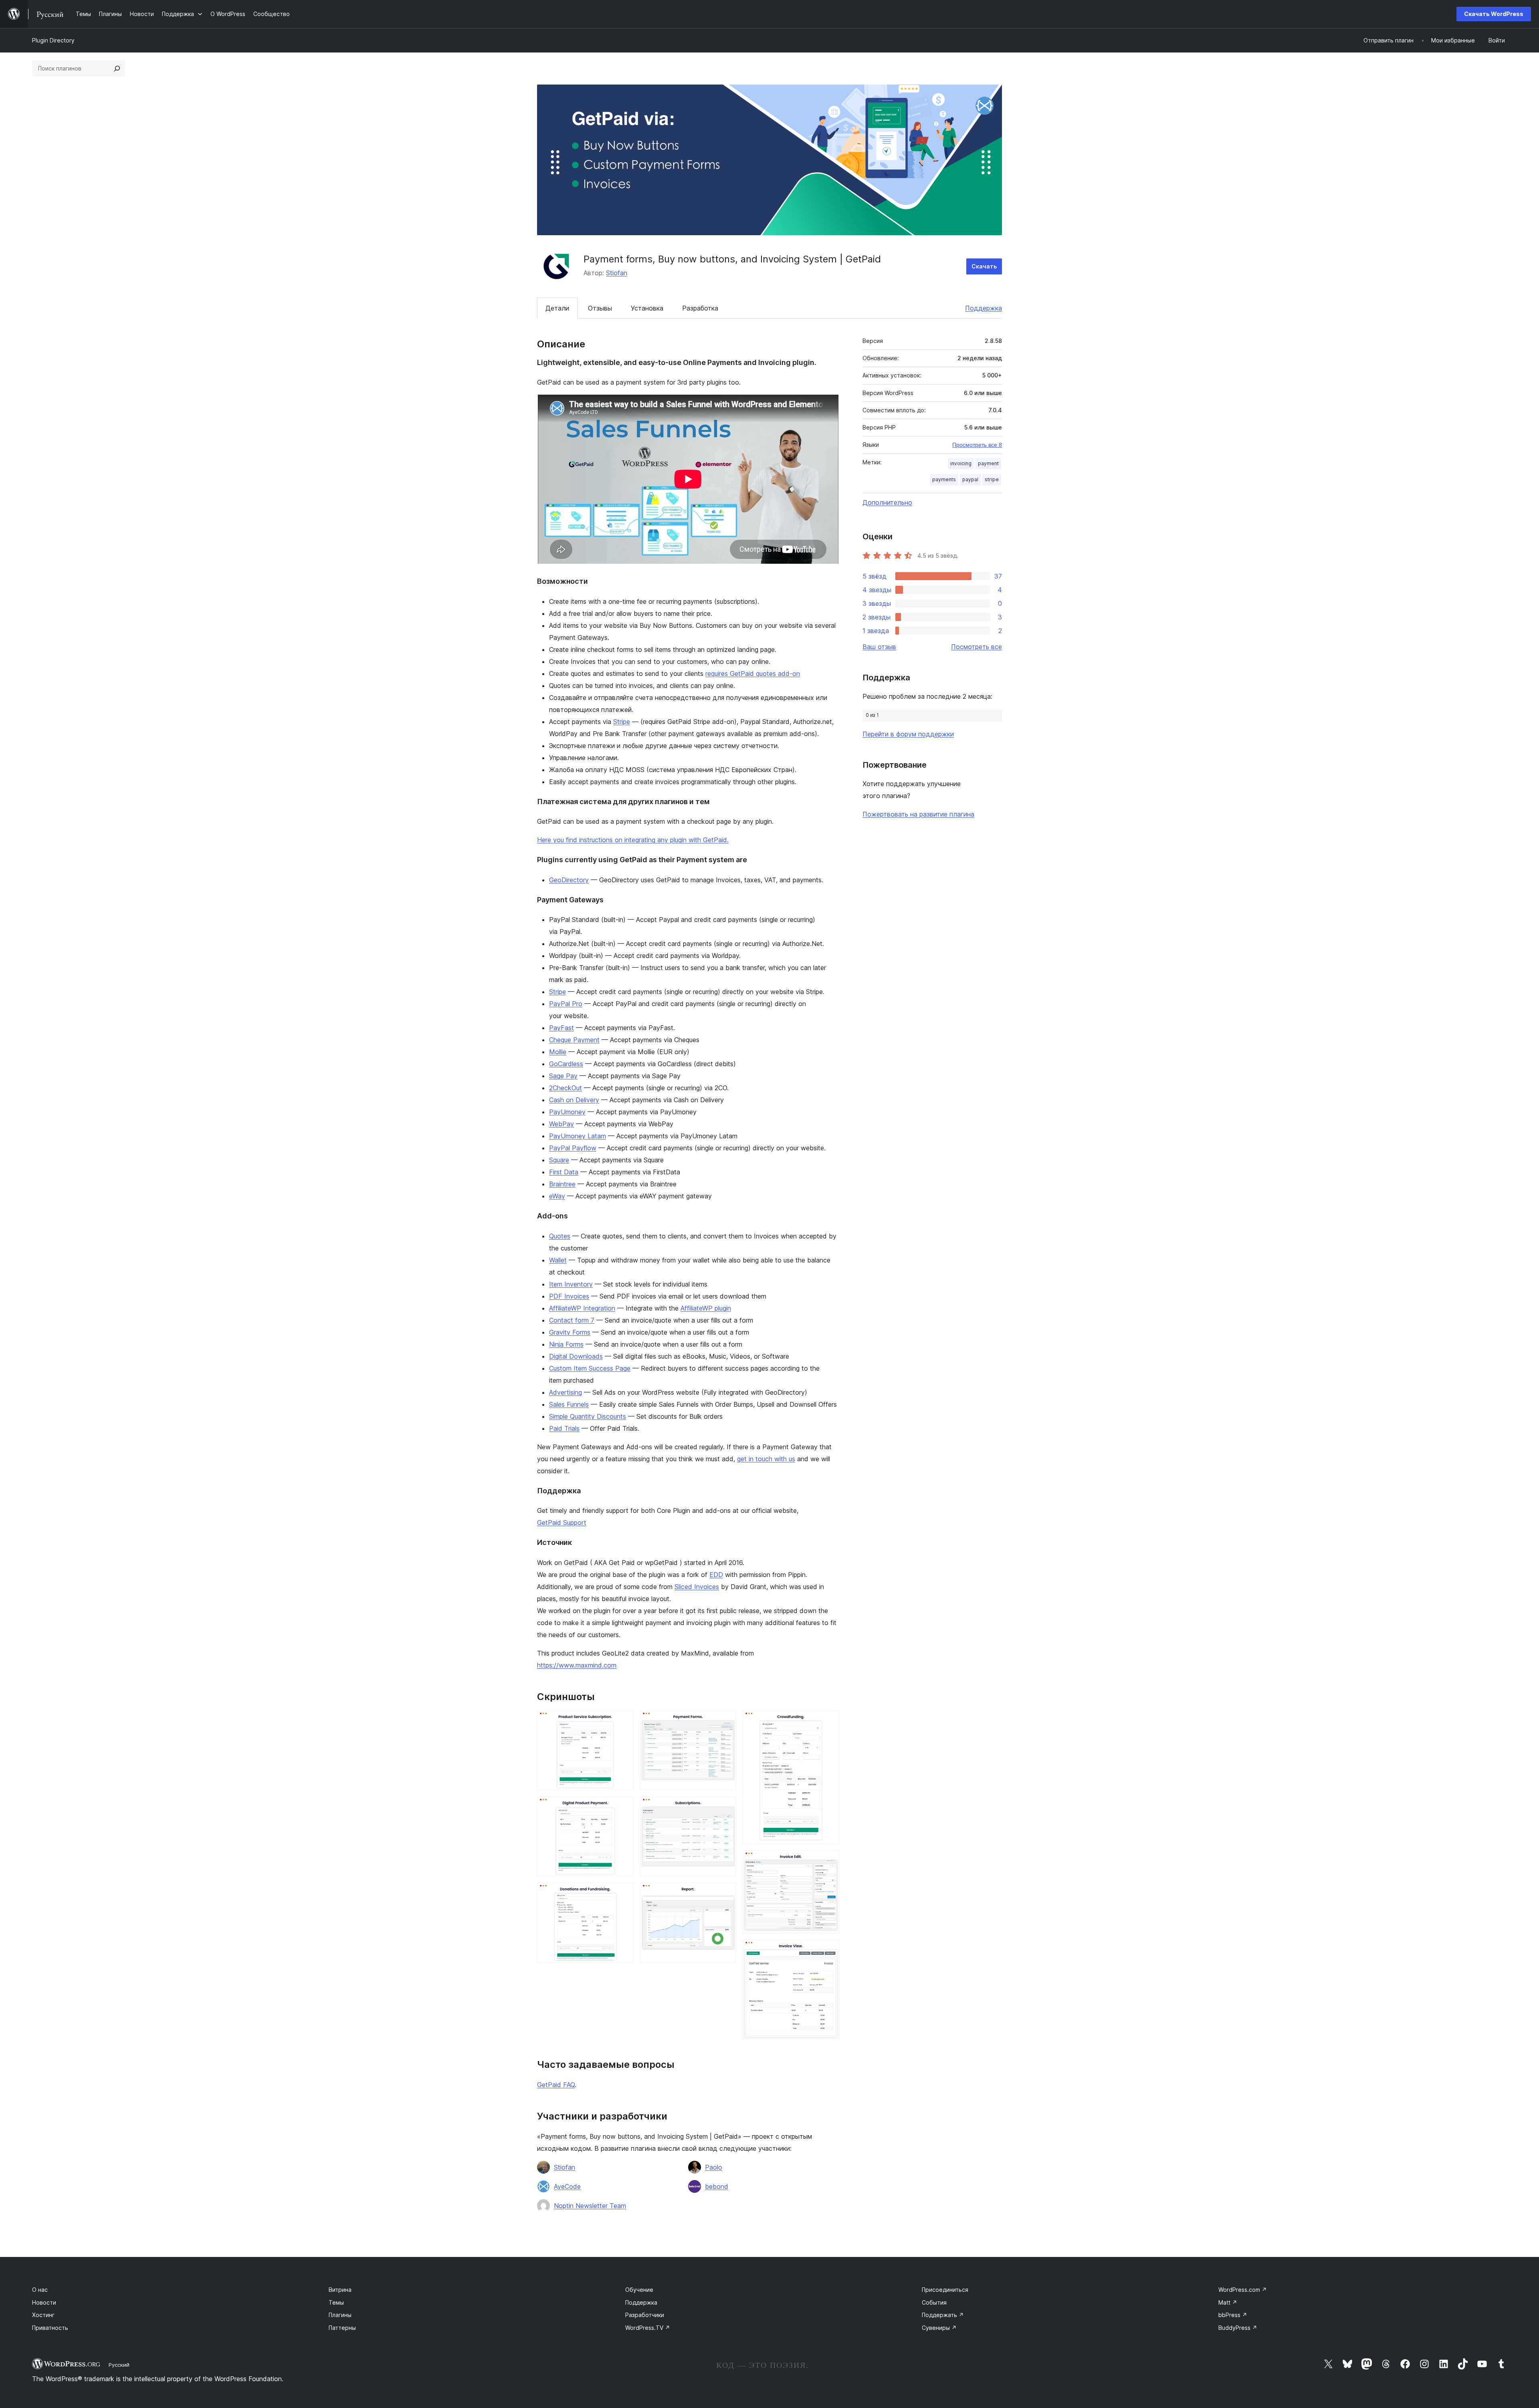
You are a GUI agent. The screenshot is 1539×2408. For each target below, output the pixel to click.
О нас (40, 2290)
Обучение (639, 2290)
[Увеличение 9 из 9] (828, 1950)
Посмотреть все (977, 647)
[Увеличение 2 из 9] (623, 1807)
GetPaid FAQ (556, 2085)
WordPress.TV (648, 2328)
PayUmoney (567, 1112)
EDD (716, 1575)
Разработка (700, 308)
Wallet (558, 1260)
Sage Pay (563, 1076)
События (934, 2302)
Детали (557, 308)
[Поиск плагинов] (117, 69)
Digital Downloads (576, 1356)
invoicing (961, 463)
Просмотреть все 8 (977, 445)
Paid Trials (564, 1428)
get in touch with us (766, 1459)
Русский (119, 2365)
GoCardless (566, 1064)
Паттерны (342, 2328)
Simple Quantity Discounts (588, 1416)
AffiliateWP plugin (706, 1308)
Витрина (340, 2290)
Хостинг (43, 2315)
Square (559, 1160)
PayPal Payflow (573, 1148)
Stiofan (617, 273)
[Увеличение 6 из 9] (725, 1894)
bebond (717, 2186)
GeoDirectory (569, 880)
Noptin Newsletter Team (590, 2206)
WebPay (561, 1124)
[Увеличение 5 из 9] (725, 1807)
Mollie (558, 1052)
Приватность (50, 2328)
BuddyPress (1238, 2328)
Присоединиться (945, 2290)
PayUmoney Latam (578, 1136)
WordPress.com (1243, 2290)
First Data (564, 1172)
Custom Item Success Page (590, 1368)
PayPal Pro (566, 1004)
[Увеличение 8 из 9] (828, 1861)
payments (944, 479)
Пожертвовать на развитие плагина (918, 814)
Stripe (622, 722)
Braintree (562, 1184)
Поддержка (984, 308)
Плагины (340, 2315)
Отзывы (600, 308)
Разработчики (645, 2315)
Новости (44, 2302)
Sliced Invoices (697, 1587)
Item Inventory (571, 1284)
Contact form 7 (572, 1320)
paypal (970, 479)
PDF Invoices (569, 1296)
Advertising (566, 1392)
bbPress (1233, 2315)
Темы (336, 2302)
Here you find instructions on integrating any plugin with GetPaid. (633, 840)
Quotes (560, 1236)
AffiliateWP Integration (582, 1308)
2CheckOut (566, 1088)
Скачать (984, 266)
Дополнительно (887, 502)
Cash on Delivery (574, 1100)
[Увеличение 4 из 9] (725, 1721)
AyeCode (567, 2186)
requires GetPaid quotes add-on (753, 674)
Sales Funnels (569, 1404)
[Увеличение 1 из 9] (623, 1721)
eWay (557, 1196)
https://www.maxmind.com (577, 1665)
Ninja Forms (566, 1344)
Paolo (714, 2167)
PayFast (561, 1028)
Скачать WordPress (1494, 14)
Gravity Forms (570, 1332)
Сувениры (939, 2328)
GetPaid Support (562, 1523)
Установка (647, 308)
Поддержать (943, 2315)
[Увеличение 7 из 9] (828, 1721)
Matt (1228, 2302)
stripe (992, 479)
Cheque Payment (574, 1040)
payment (988, 463)
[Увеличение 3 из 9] (623, 1894)
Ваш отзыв (879, 647)
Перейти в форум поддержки (908, 734)
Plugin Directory (53, 40)
